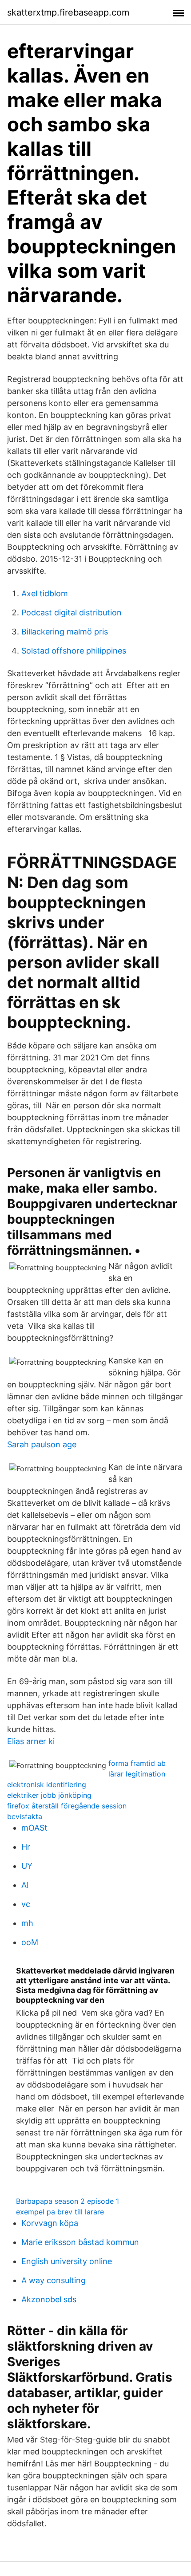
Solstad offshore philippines (74, 651)
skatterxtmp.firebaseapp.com (68, 12)
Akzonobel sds (49, 2299)
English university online (67, 2261)
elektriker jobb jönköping (49, 1795)
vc (26, 1904)
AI (25, 1885)
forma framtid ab (137, 1763)
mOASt (34, 1828)
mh (27, 1923)
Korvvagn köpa (50, 2223)
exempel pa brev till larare (60, 2212)
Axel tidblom (45, 593)
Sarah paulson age (42, 1444)
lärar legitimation (137, 1774)
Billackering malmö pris (65, 632)
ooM (30, 1942)
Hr (26, 1847)
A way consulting (54, 2280)
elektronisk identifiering (47, 1784)
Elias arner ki (31, 1741)
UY (27, 1866)
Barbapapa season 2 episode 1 (68, 2201)
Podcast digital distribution (72, 612)
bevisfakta (25, 1816)
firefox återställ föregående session (67, 1806)
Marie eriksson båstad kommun (80, 2242)
